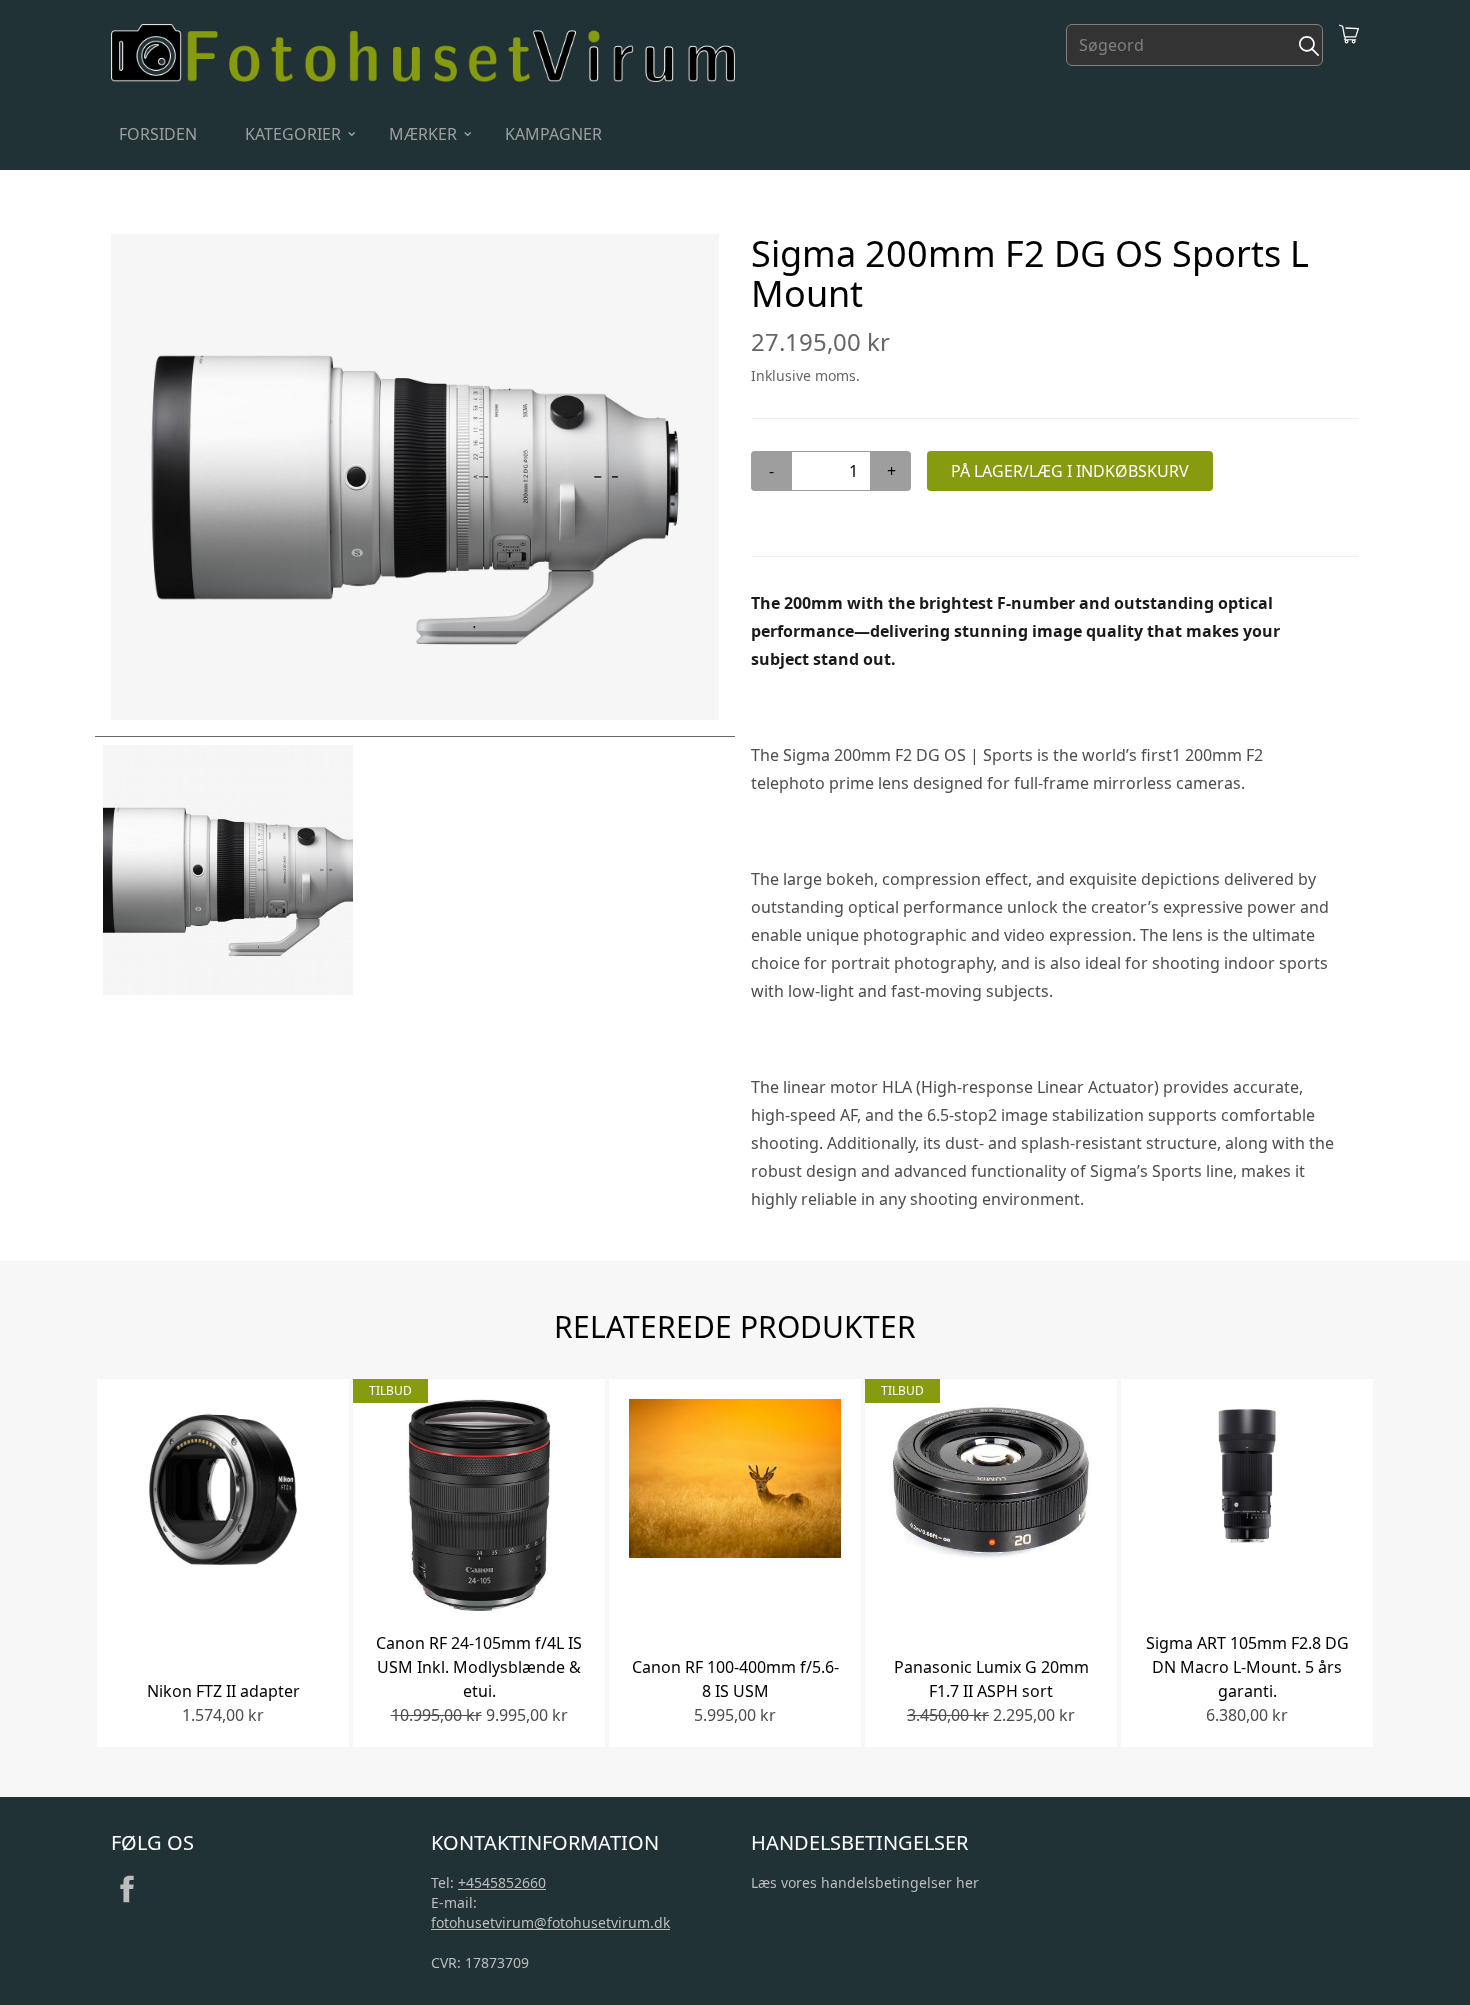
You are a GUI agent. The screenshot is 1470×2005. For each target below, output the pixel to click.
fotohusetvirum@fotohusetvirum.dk (550, 1922)
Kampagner (553, 134)
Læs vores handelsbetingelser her (865, 1882)
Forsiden (158, 134)
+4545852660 (502, 1882)
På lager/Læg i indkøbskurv (1070, 471)
